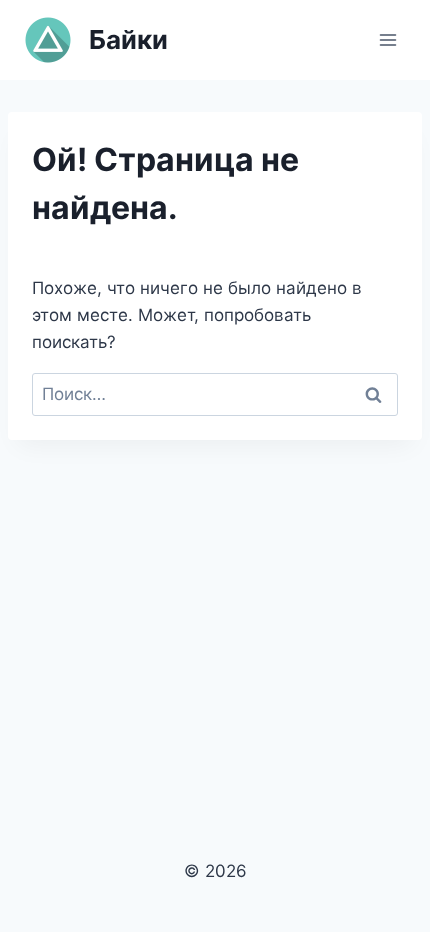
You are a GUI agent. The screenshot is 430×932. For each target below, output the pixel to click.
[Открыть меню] (387, 39)
